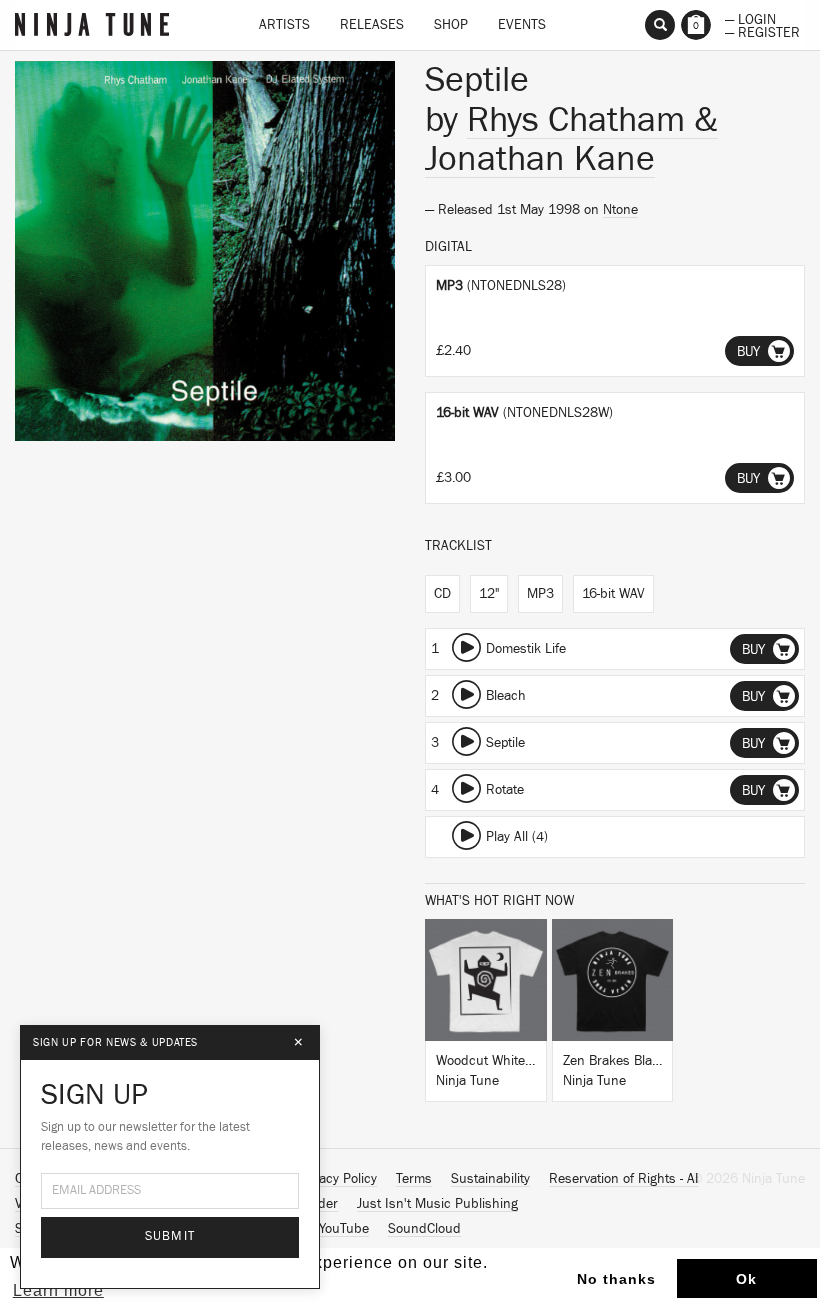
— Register (762, 31)
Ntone (620, 210)
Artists (284, 25)
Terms (414, 1179)
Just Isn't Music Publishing (437, 1204)
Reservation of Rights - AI (624, 1179)
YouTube (344, 1229)
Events (522, 25)
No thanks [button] (616, 1279)
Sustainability (490, 1179)
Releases (372, 25)
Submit (170, 1236)
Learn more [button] (58, 1290)
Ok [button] (746, 1279)
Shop (451, 25)
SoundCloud (424, 1229)
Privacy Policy (337, 1179)
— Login (750, 18)
